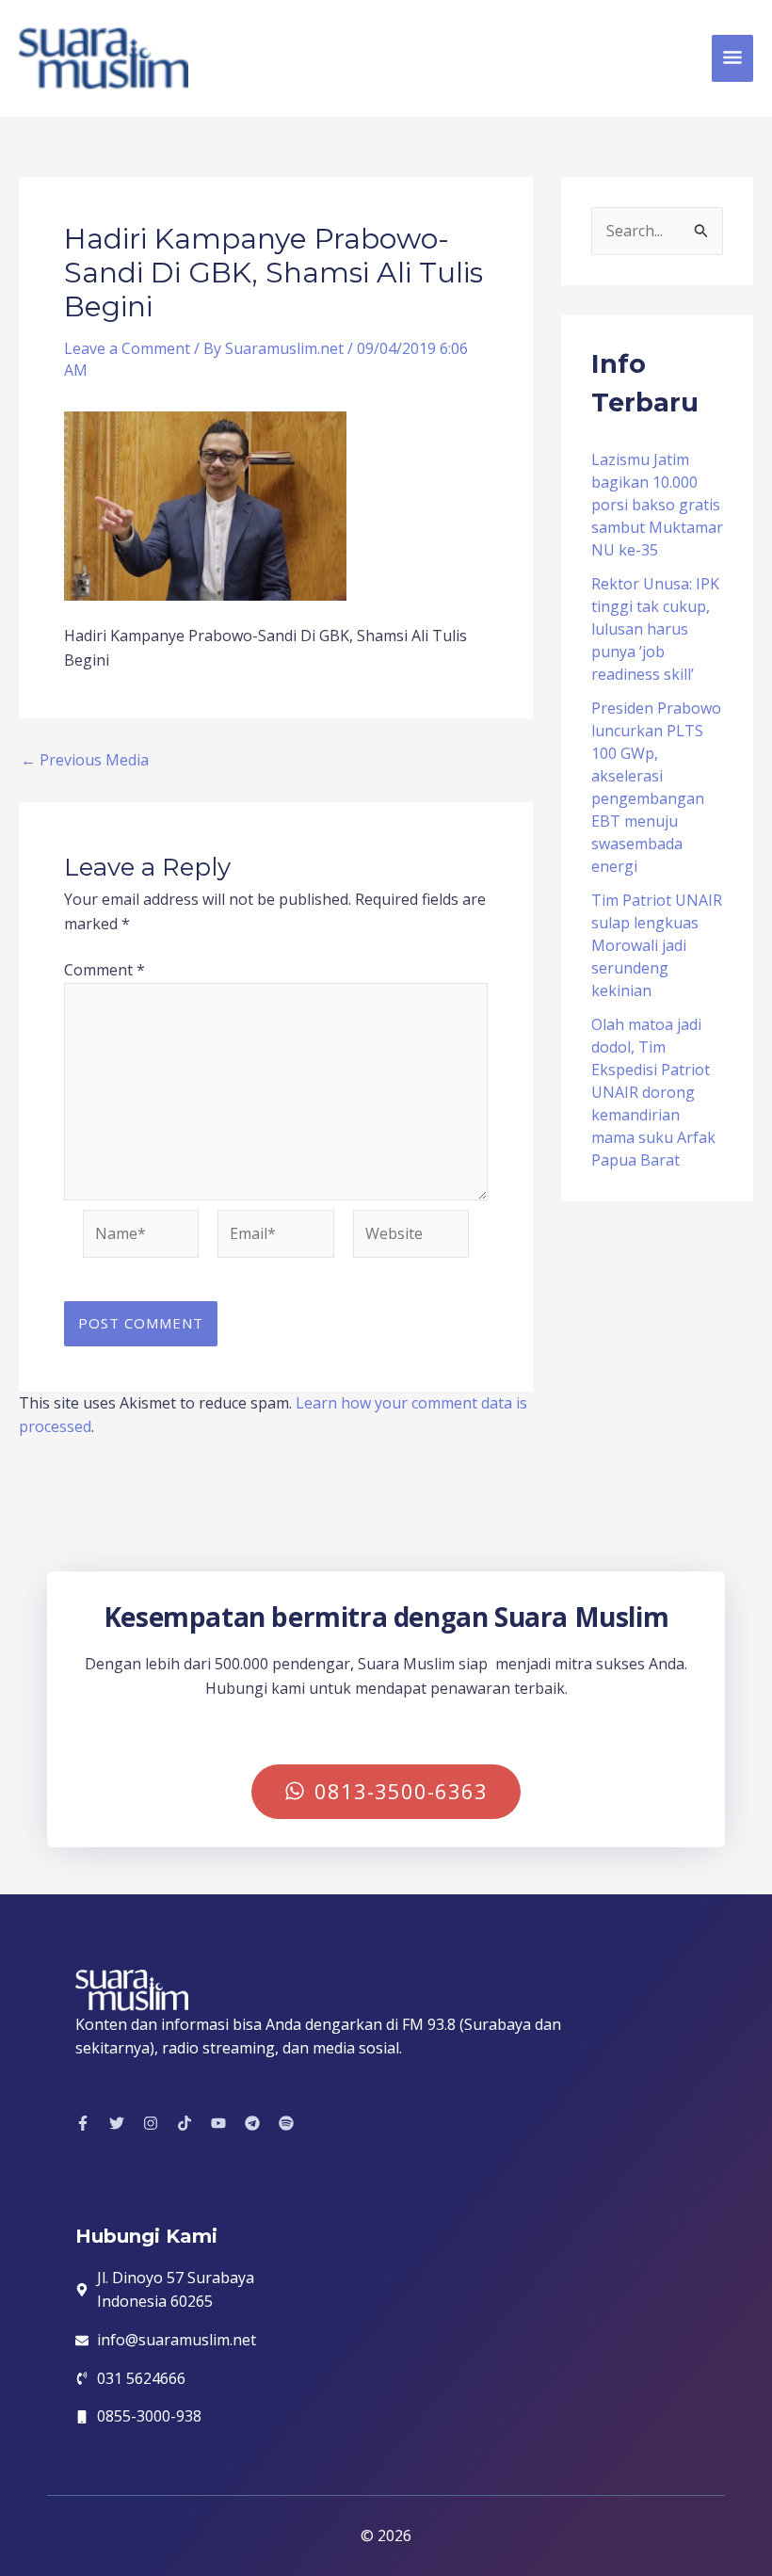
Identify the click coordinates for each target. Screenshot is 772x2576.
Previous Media (85, 760)
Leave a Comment (127, 348)
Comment (105, 970)
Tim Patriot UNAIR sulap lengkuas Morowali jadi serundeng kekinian (657, 945)
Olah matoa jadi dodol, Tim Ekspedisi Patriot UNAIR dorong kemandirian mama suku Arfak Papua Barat (653, 1092)
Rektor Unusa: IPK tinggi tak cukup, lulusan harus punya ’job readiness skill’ (655, 629)
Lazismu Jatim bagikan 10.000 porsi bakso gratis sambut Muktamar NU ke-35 (657, 505)
